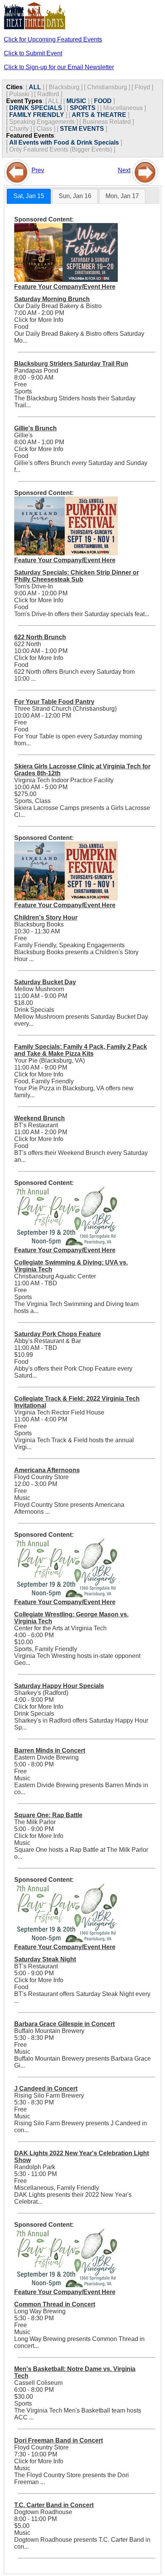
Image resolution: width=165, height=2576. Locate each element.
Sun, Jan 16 (75, 196)
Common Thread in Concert (55, 2304)
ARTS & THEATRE (99, 115)
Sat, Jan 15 (29, 196)
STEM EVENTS (82, 129)
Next (124, 170)
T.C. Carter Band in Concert (54, 2505)
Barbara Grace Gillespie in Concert (64, 2024)
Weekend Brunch (40, 1118)
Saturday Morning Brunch (52, 299)
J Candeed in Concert (46, 2089)
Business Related (107, 122)
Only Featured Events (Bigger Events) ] (62, 149)
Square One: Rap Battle (48, 1815)
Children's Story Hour (46, 917)
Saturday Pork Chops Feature (58, 1334)
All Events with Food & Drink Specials (64, 142)
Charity (19, 129)
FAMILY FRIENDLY (37, 115)
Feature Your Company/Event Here (65, 287)
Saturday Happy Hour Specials (59, 1686)
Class (44, 129)
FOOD (103, 101)
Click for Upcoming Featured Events (53, 39)
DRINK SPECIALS (36, 108)
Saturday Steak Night (45, 1959)
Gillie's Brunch (35, 428)
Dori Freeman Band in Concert (59, 2440)
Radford (48, 94)
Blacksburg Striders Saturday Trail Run (71, 364)
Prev (38, 170)
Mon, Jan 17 (122, 196)
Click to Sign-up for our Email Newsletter (59, 67)
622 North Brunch (40, 637)
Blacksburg (64, 87)
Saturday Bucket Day (45, 982)
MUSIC (76, 101)
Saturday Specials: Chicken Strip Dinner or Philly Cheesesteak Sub (77, 576)
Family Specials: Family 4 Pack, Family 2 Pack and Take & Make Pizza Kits (81, 1050)
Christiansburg (107, 87)
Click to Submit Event (33, 53)
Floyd (142, 87)
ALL (35, 87)
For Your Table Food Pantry (54, 702)
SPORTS (83, 108)
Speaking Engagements (42, 122)
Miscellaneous (123, 108)
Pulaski (19, 94)
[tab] (29, 196)
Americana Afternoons (47, 1470)
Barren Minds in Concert (50, 1750)
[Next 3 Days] (145, 170)
